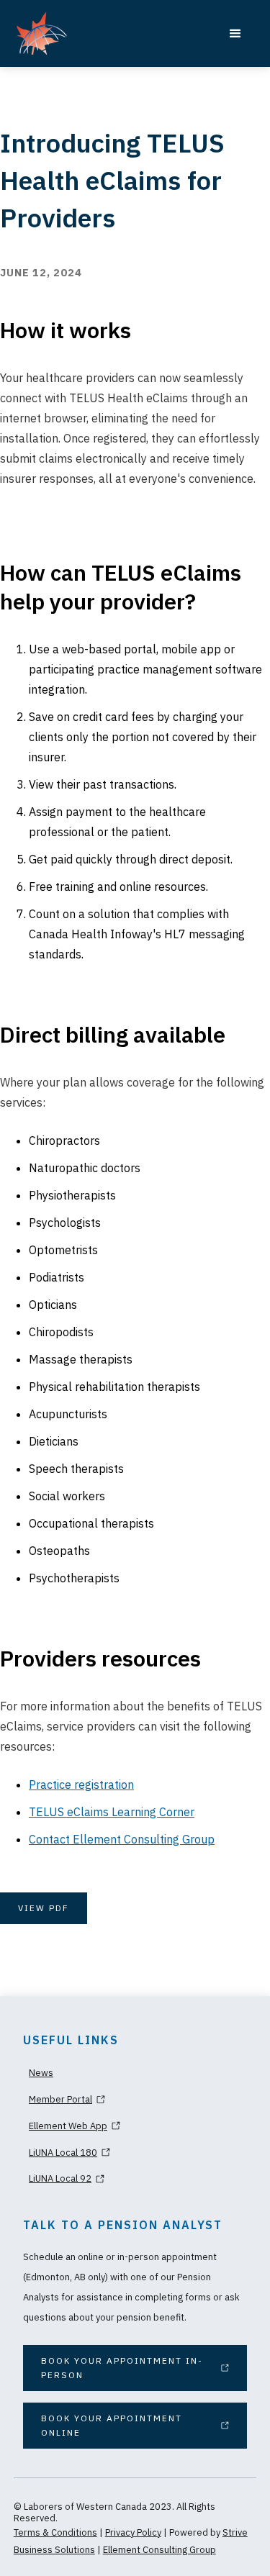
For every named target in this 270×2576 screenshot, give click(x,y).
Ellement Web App (68, 2126)
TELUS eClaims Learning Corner (112, 1812)
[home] (99, 33)
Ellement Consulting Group (159, 2550)
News (41, 2073)
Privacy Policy (133, 2532)
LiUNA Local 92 (60, 2178)
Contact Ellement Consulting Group (122, 1839)
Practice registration (81, 1784)
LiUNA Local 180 (63, 2153)
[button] (235, 34)
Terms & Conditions (55, 2532)
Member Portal (60, 2099)
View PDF (44, 1908)
